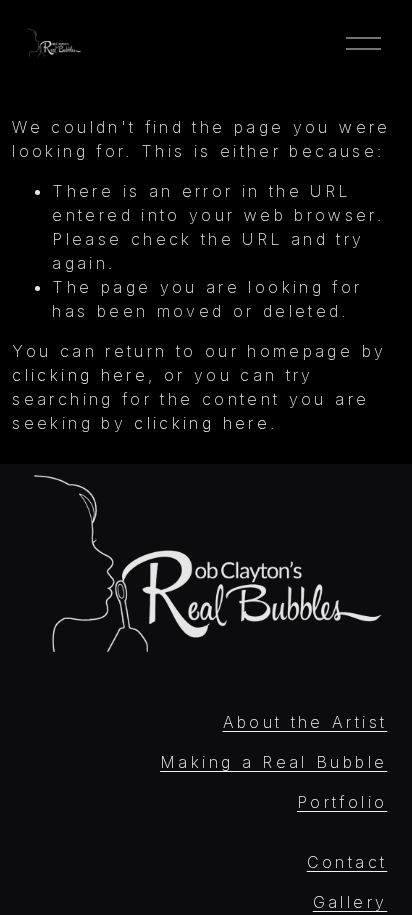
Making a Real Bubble (273, 762)
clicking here (80, 375)
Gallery (350, 902)
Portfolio (342, 802)
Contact (347, 862)
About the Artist (305, 722)
